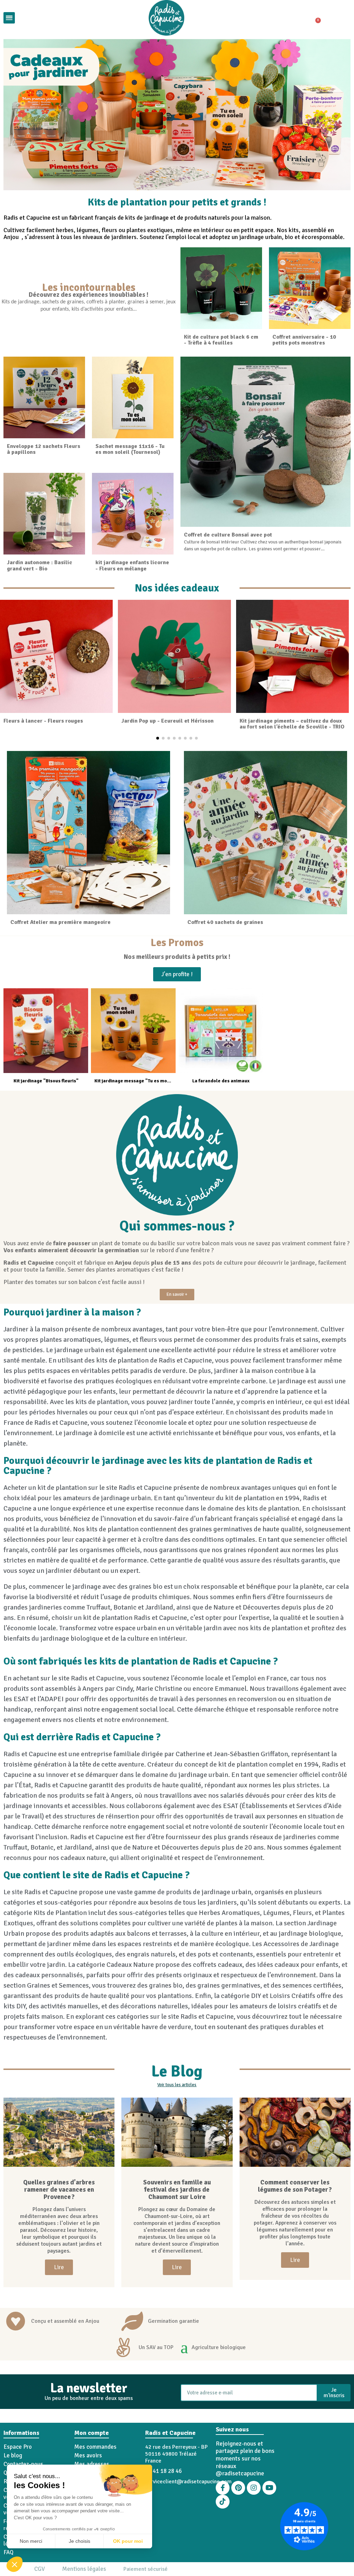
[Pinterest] (238, 2488)
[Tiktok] (223, 2502)
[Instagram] (254, 2488)
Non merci (31, 2541)
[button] (15, 2564)
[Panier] (315, 18)
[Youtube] (269, 2488)
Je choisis (80, 2541)
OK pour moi (128, 2541)
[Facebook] (223, 2488)
